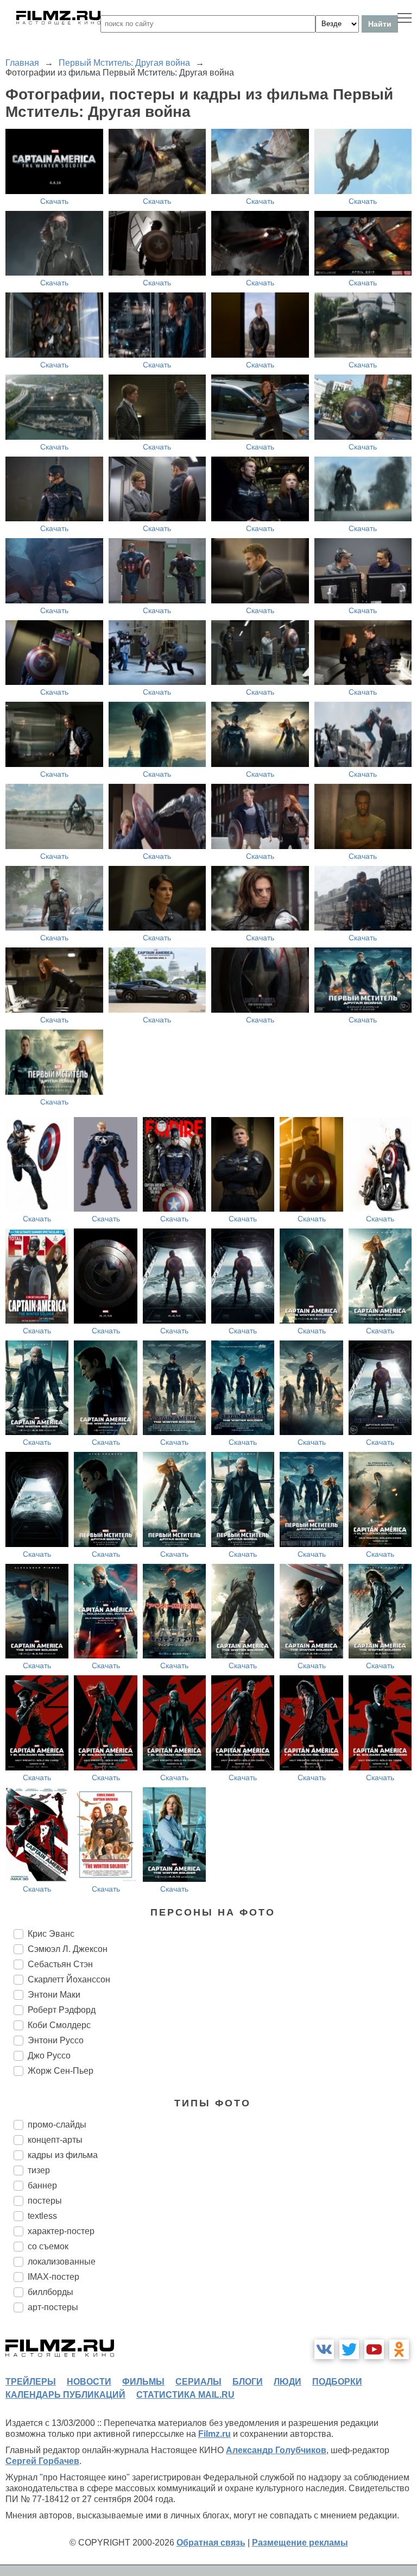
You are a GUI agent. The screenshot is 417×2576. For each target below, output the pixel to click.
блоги (248, 2382)
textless (42, 2216)
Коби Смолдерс (59, 2025)
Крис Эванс (51, 1934)
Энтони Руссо (56, 2040)
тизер (39, 2170)
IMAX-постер (53, 2277)
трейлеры (31, 2382)
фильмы (143, 2382)
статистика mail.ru (185, 2395)
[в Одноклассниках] (399, 2349)
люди (288, 2382)
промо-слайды (57, 2125)
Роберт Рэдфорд (62, 2010)
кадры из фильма (63, 2155)
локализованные (62, 2262)
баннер (42, 2185)
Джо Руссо (49, 2056)
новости (89, 2382)
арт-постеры (53, 2307)
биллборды (50, 2292)
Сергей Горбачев (42, 2461)
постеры (45, 2201)
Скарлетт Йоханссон (69, 1979)
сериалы (198, 2382)
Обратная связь (211, 2543)
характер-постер (61, 2231)
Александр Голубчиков (276, 2450)
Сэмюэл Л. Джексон (68, 1949)
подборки (337, 2382)
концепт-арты (55, 2140)
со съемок (48, 2246)
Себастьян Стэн (60, 1964)
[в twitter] (349, 2349)
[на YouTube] (374, 2349)
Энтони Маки (54, 1995)
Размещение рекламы (300, 2543)
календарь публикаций (65, 2395)
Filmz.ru (214, 2434)
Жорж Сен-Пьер (61, 2071)
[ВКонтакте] (324, 2349)
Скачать (54, 201)
